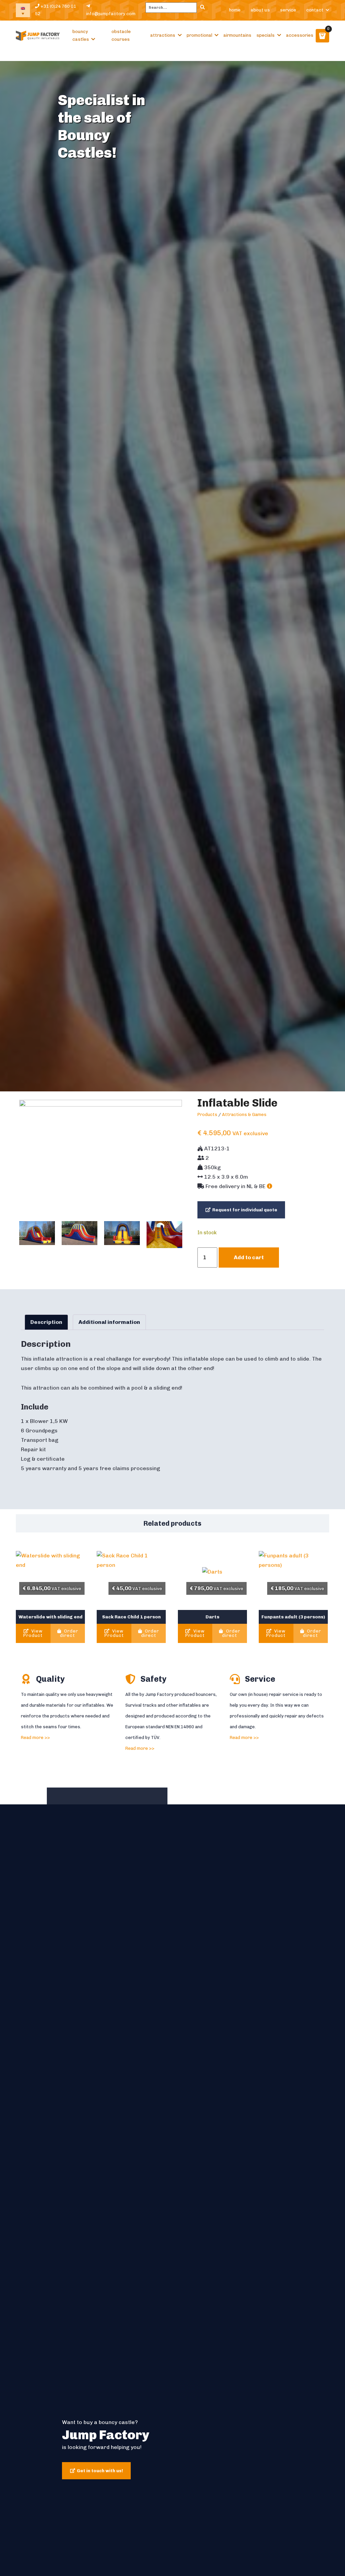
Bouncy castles (81, 35)
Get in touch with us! (100, 2471)
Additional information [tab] (109, 1322)
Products (207, 1114)
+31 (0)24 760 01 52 (56, 10)
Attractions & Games (244, 1114)
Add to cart (249, 1257)
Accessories (300, 35)
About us (260, 10)
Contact (315, 10)
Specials (265, 35)
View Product (33, 1633)
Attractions (163, 35)
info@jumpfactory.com (111, 14)
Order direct (69, 1633)
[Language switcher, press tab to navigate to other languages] (23, 10)
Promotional (199, 35)
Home (235, 10)
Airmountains (237, 35)
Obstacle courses (121, 35)
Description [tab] (46, 1322)
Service (288, 10)
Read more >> (35, 1737)
